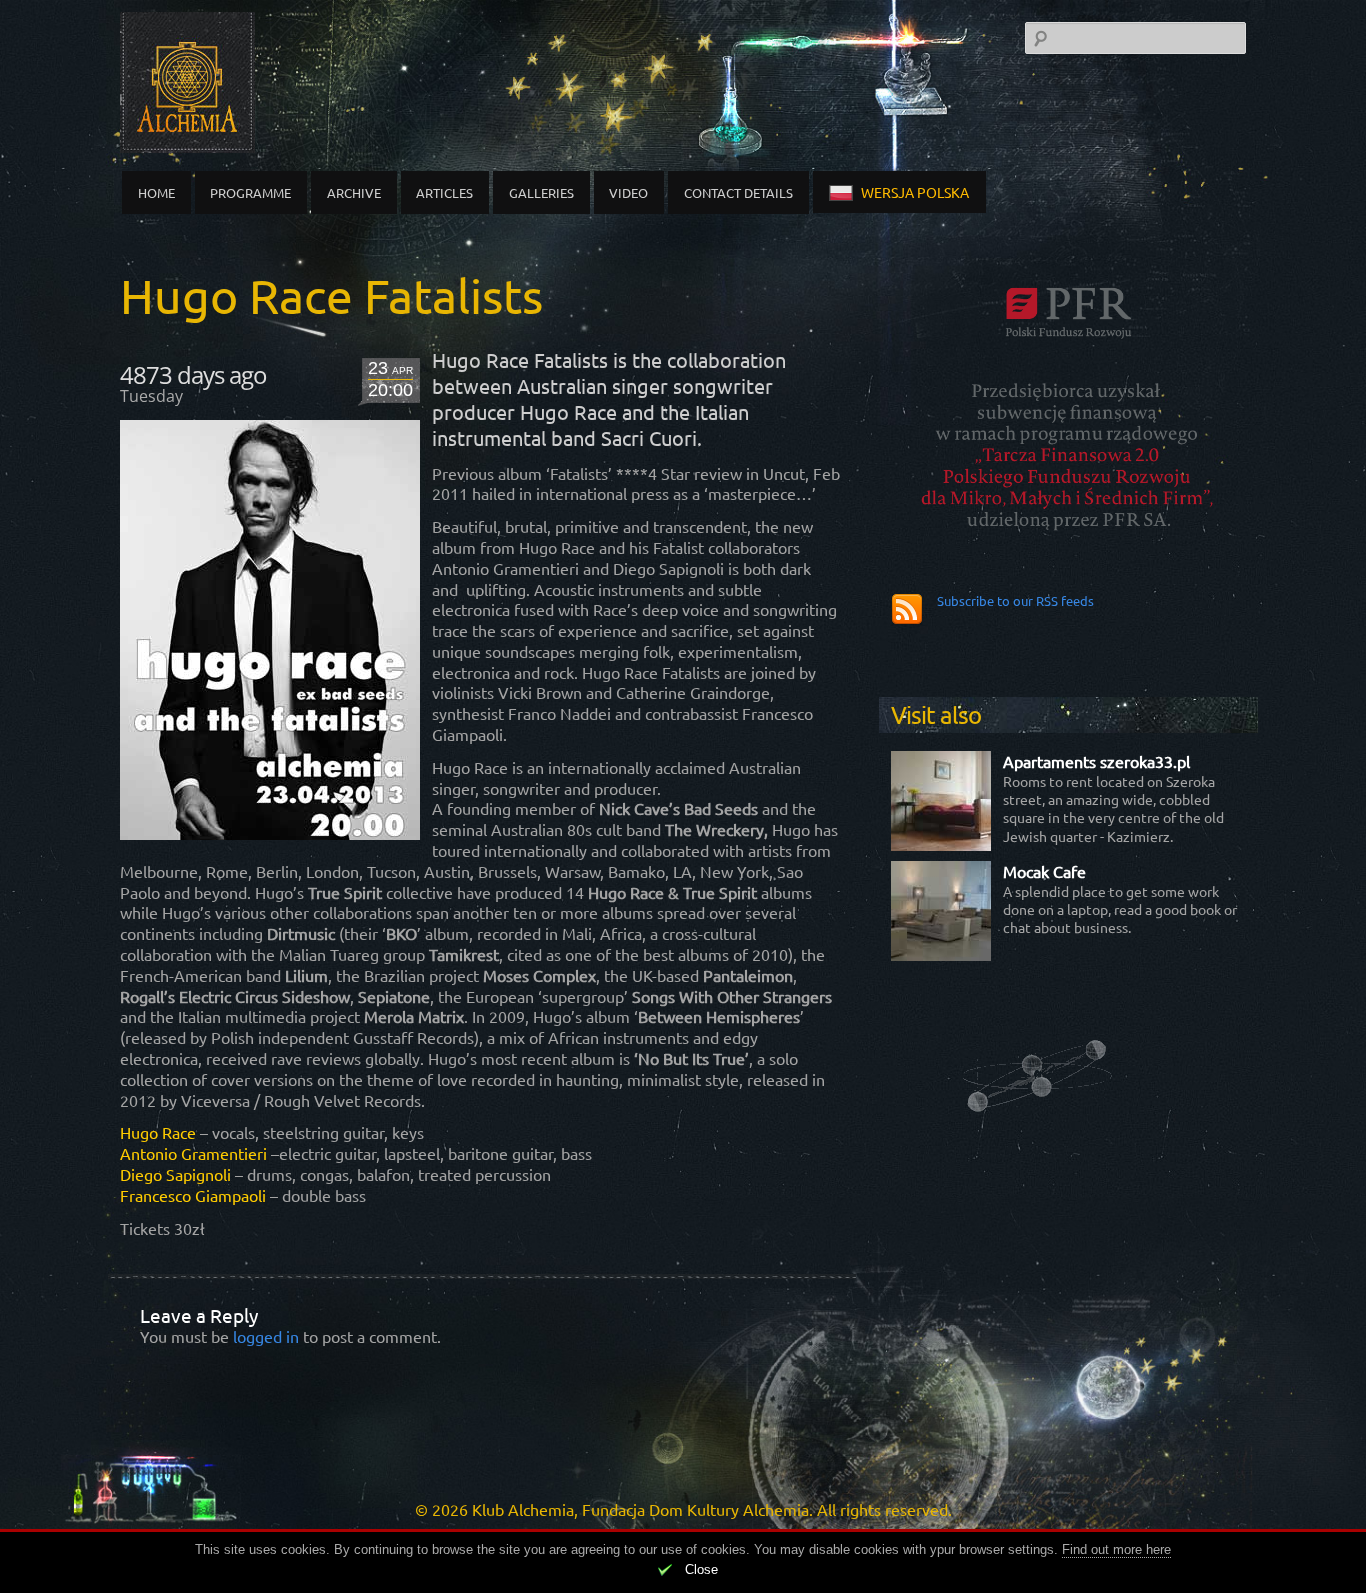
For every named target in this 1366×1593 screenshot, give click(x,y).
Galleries (541, 192)
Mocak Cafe (1044, 871)
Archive (354, 192)
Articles (444, 192)
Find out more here (1116, 1549)
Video (628, 192)
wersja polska (915, 192)
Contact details (738, 192)
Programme (250, 192)
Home (156, 192)
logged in (266, 1336)
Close (701, 1569)
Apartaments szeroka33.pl (1096, 761)
